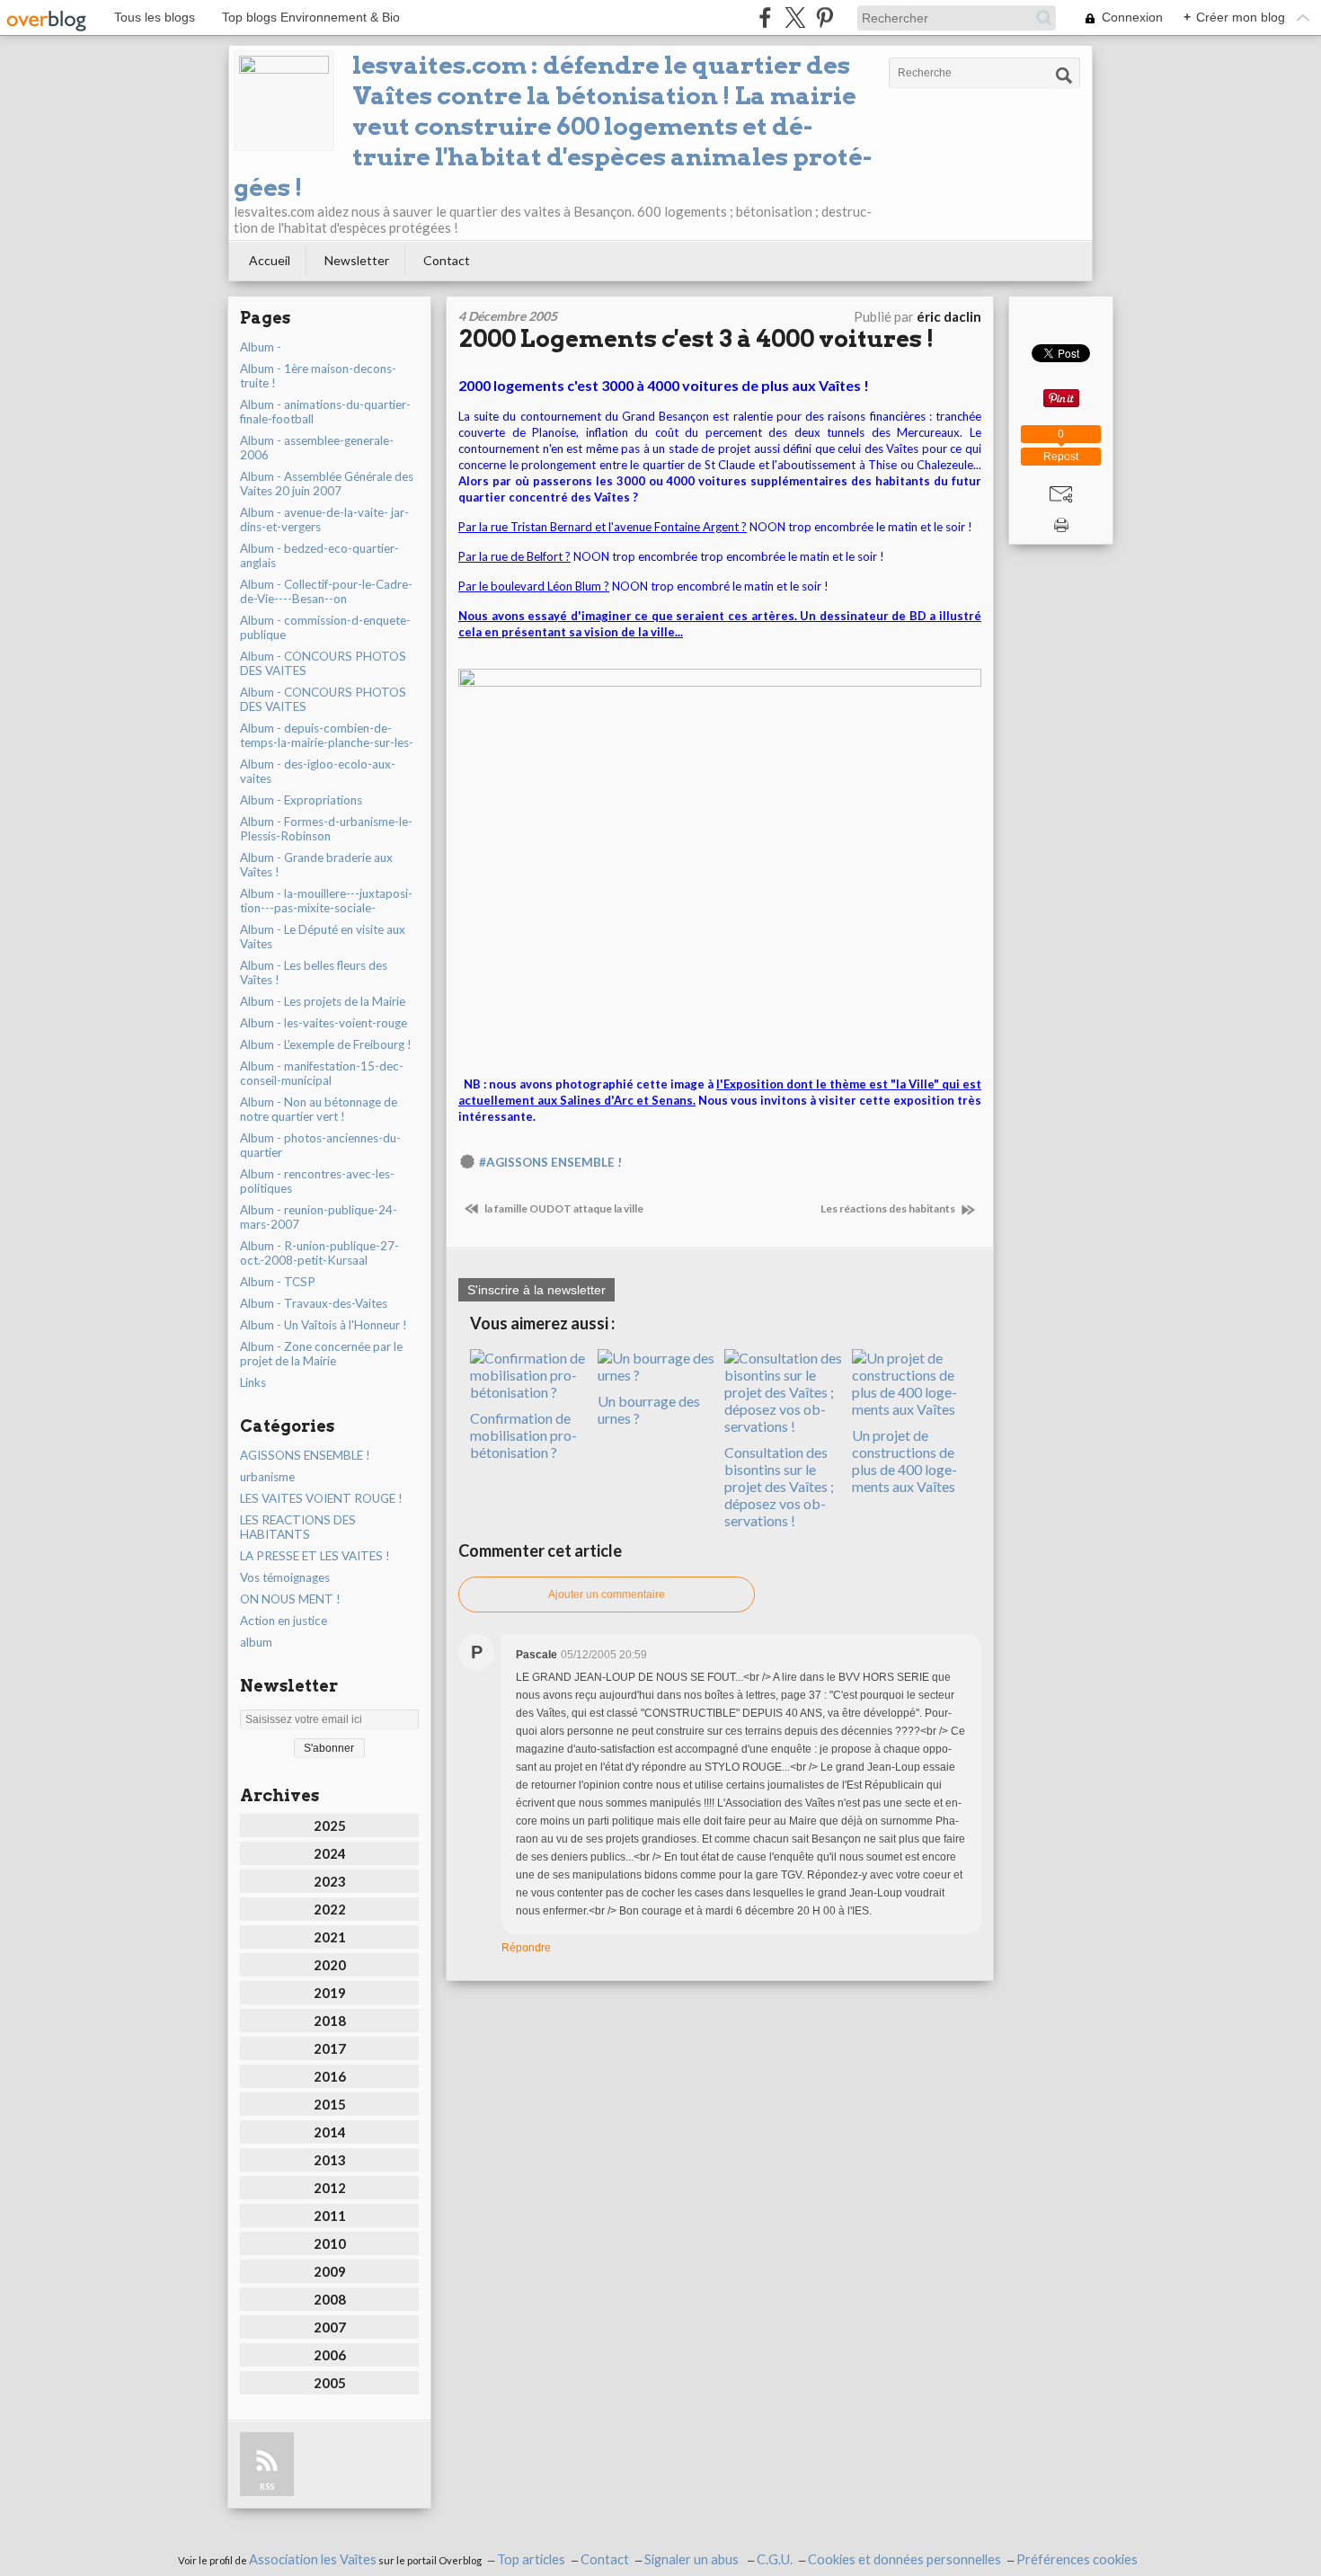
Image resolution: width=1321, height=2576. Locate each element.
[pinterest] (825, 18)
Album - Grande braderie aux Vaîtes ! (316, 865)
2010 (330, 2243)
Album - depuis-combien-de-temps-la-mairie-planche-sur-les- (327, 735)
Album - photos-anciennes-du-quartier (320, 1145)
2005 (330, 2383)
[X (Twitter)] (795, 18)
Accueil (270, 260)
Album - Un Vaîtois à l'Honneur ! (324, 1325)
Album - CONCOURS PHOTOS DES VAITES (323, 663)
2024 (330, 1853)
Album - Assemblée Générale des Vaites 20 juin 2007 (327, 484)
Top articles (531, 2559)
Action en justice (284, 1621)
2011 (330, 2216)
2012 (330, 2188)
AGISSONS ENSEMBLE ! (305, 1455)
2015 (330, 2104)
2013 (330, 2160)
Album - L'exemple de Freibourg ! (326, 1044)
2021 (330, 1937)
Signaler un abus (693, 2559)
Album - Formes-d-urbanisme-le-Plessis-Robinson (326, 829)
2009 (330, 2271)
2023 (330, 1881)
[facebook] (765, 18)
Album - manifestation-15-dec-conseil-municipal (322, 1073)
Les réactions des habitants (889, 1208)
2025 (330, 1825)
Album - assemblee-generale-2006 (317, 448)
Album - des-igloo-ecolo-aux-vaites (318, 771)
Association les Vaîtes (313, 2559)
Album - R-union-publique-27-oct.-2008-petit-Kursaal (319, 1253)
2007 (330, 2327)
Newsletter (357, 260)
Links (253, 1382)
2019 (330, 1993)
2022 (330, 1909)
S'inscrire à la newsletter (536, 1290)
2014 (330, 2132)
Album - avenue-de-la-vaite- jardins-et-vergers (324, 520)
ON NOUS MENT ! (290, 1599)
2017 (330, 2048)
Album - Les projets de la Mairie (323, 1001)
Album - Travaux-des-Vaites (314, 1303)
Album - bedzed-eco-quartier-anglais (319, 555)
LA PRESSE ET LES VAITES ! (315, 1556)
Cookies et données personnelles (904, 2559)
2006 (330, 2355)
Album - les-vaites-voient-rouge (324, 1023)
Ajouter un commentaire (607, 1594)
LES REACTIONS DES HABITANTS (298, 1527)
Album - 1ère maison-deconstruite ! (318, 376)
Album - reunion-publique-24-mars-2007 (319, 1217)
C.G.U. (775, 2559)
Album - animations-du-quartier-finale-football (325, 412)
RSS (267, 2487)
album (256, 1642)
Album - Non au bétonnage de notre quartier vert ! (319, 1109)
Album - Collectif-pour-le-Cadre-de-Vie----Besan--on (326, 591)
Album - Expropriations (301, 800)
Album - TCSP (278, 1282)
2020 (330, 1965)
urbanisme (267, 1477)
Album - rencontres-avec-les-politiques (317, 1181)
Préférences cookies (1077, 2559)
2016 (330, 2076)
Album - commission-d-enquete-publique (325, 627)
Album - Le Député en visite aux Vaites (323, 937)
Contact (447, 260)
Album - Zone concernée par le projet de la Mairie (321, 1354)
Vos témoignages (285, 1577)
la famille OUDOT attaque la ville (563, 1208)
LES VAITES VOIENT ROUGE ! (321, 1498)
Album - (261, 347)
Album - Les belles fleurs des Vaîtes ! (314, 973)
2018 (330, 2021)
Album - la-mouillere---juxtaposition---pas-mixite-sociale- (326, 901)
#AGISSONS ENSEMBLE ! (550, 1162)
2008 (330, 2299)
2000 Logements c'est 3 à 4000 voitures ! (696, 338)
